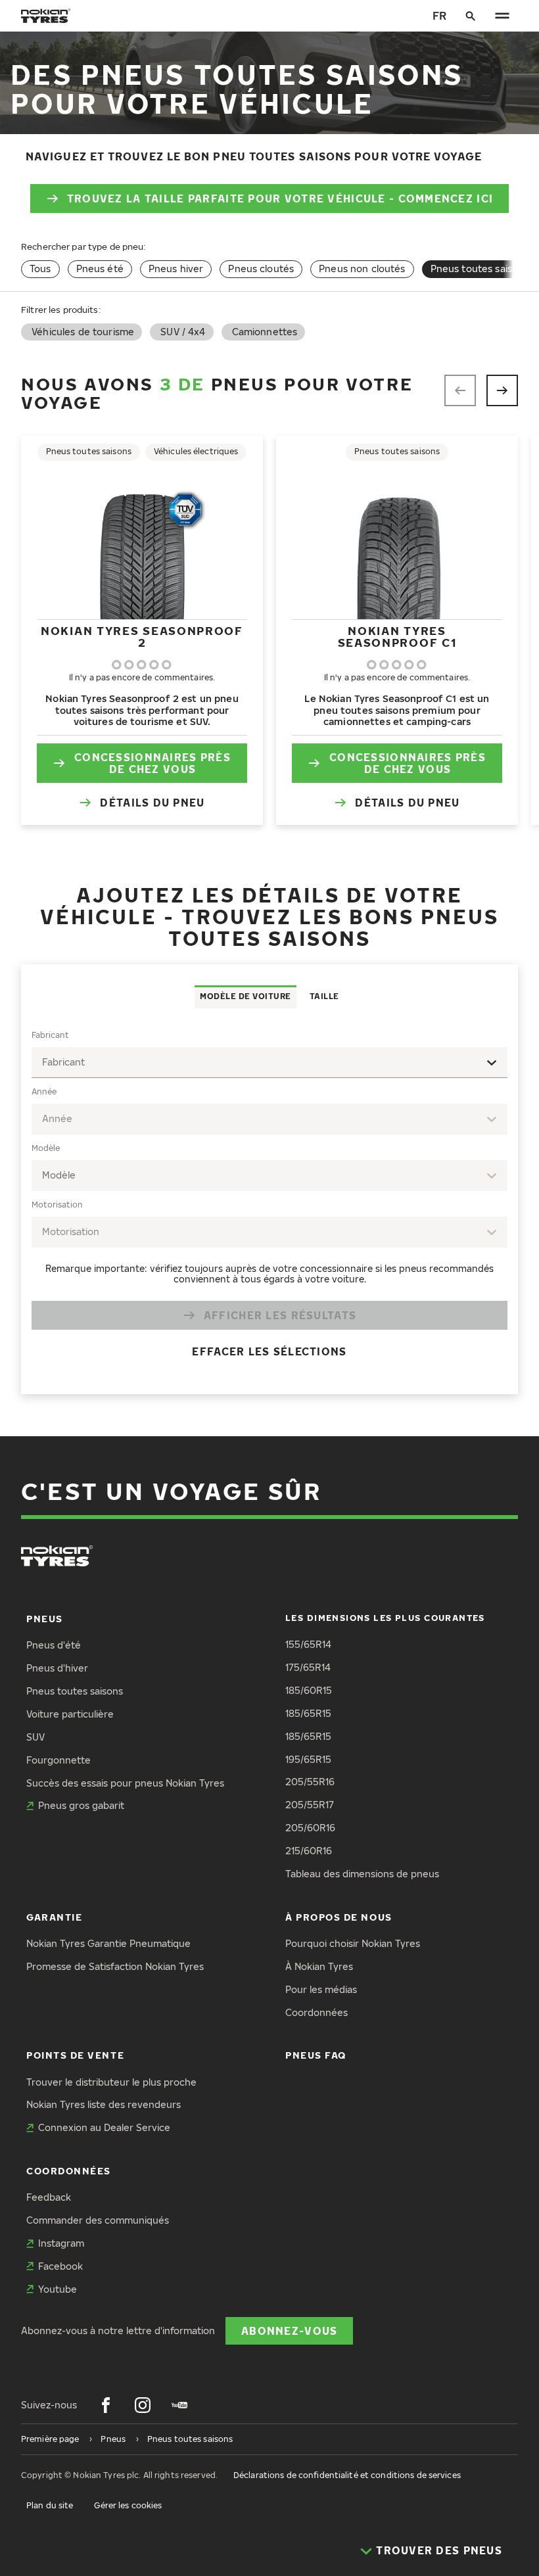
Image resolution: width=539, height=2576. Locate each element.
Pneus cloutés (261, 269)
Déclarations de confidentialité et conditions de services (347, 2475)
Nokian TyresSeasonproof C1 (397, 637)
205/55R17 (310, 1805)
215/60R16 (309, 1851)
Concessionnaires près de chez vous (152, 763)
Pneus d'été (54, 1645)
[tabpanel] (269, 1201)
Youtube (58, 2289)
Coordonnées (316, 2012)
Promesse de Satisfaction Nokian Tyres (115, 1966)
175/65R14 (308, 1667)
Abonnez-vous (289, 2330)
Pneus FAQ (316, 2055)
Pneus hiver (176, 269)
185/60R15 (309, 1690)
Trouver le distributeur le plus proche (111, 2082)
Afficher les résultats (280, 1315)
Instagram (61, 2243)
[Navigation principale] (502, 16)
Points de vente (75, 2055)
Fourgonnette (59, 1760)
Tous (40, 269)
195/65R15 (308, 1759)
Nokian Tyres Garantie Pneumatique (108, 1943)
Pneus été (100, 269)
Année (44, 1091)
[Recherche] (471, 16)
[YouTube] (179, 2405)
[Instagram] (143, 2405)
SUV (35, 1737)
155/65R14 (308, 1644)
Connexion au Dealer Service (104, 2127)
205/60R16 (310, 1828)
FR (439, 15)
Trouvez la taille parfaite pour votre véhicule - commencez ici (280, 198)
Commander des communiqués (98, 2220)
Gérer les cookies (128, 2505)
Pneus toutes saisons (75, 1691)
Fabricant (50, 1035)
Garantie (54, 1917)
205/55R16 (310, 1782)
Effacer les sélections (269, 1351)
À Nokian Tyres (319, 1966)
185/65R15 (308, 1713)
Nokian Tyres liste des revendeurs (104, 2104)
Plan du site (50, 2505)
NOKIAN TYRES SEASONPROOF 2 (142, 637)
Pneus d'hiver (57, 1668)
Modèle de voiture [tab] (246, 996)
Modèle (46, 1148)
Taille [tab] (324, 996)
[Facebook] (106, 2405)
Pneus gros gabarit (81, 1805)
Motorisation (57, 1205)
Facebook (60, 2266)
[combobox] (269, 1063)
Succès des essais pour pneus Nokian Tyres (125, 1783)
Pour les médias (321, 1989)
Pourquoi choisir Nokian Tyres (353, 1943)
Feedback (49, 2197)
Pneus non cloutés (362, 269)
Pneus (45, 1619)
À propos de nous (339, 1917)
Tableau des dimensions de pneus (362, 1874)
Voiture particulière (70, 1714)
